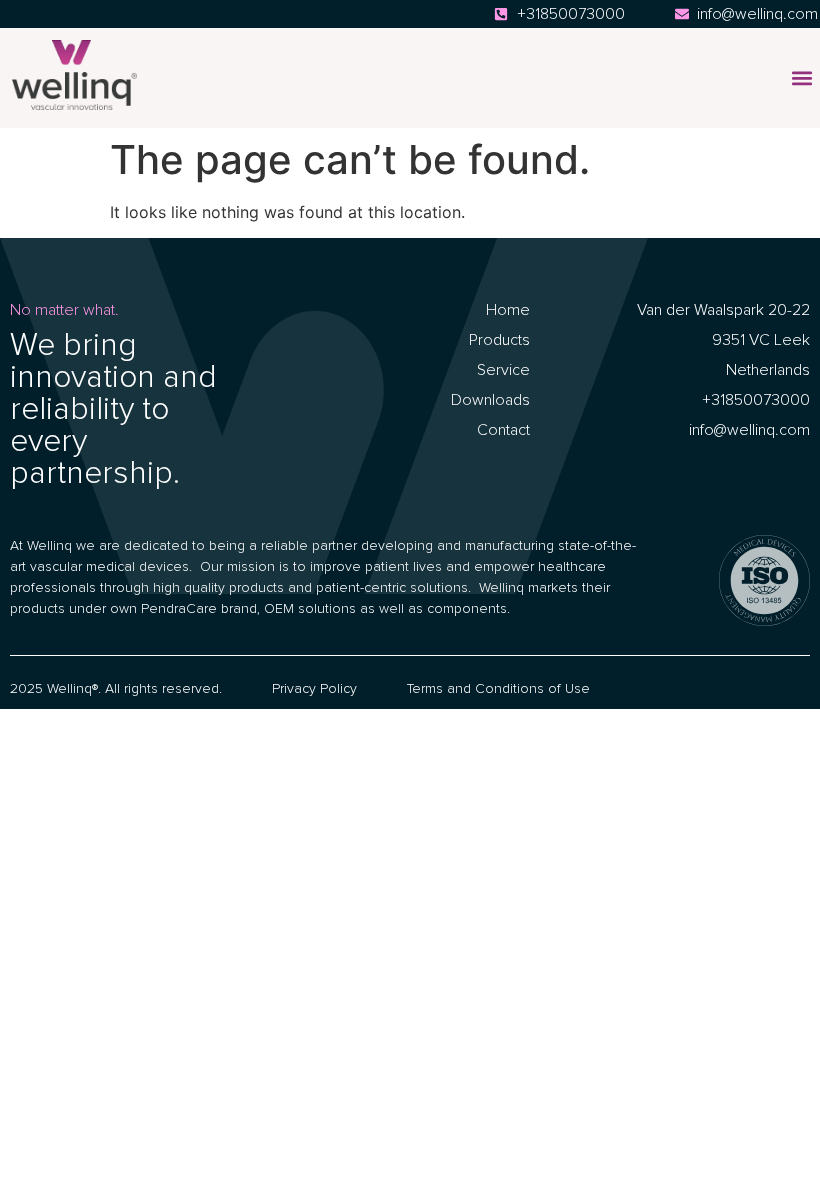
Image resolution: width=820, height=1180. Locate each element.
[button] (801, 78)
